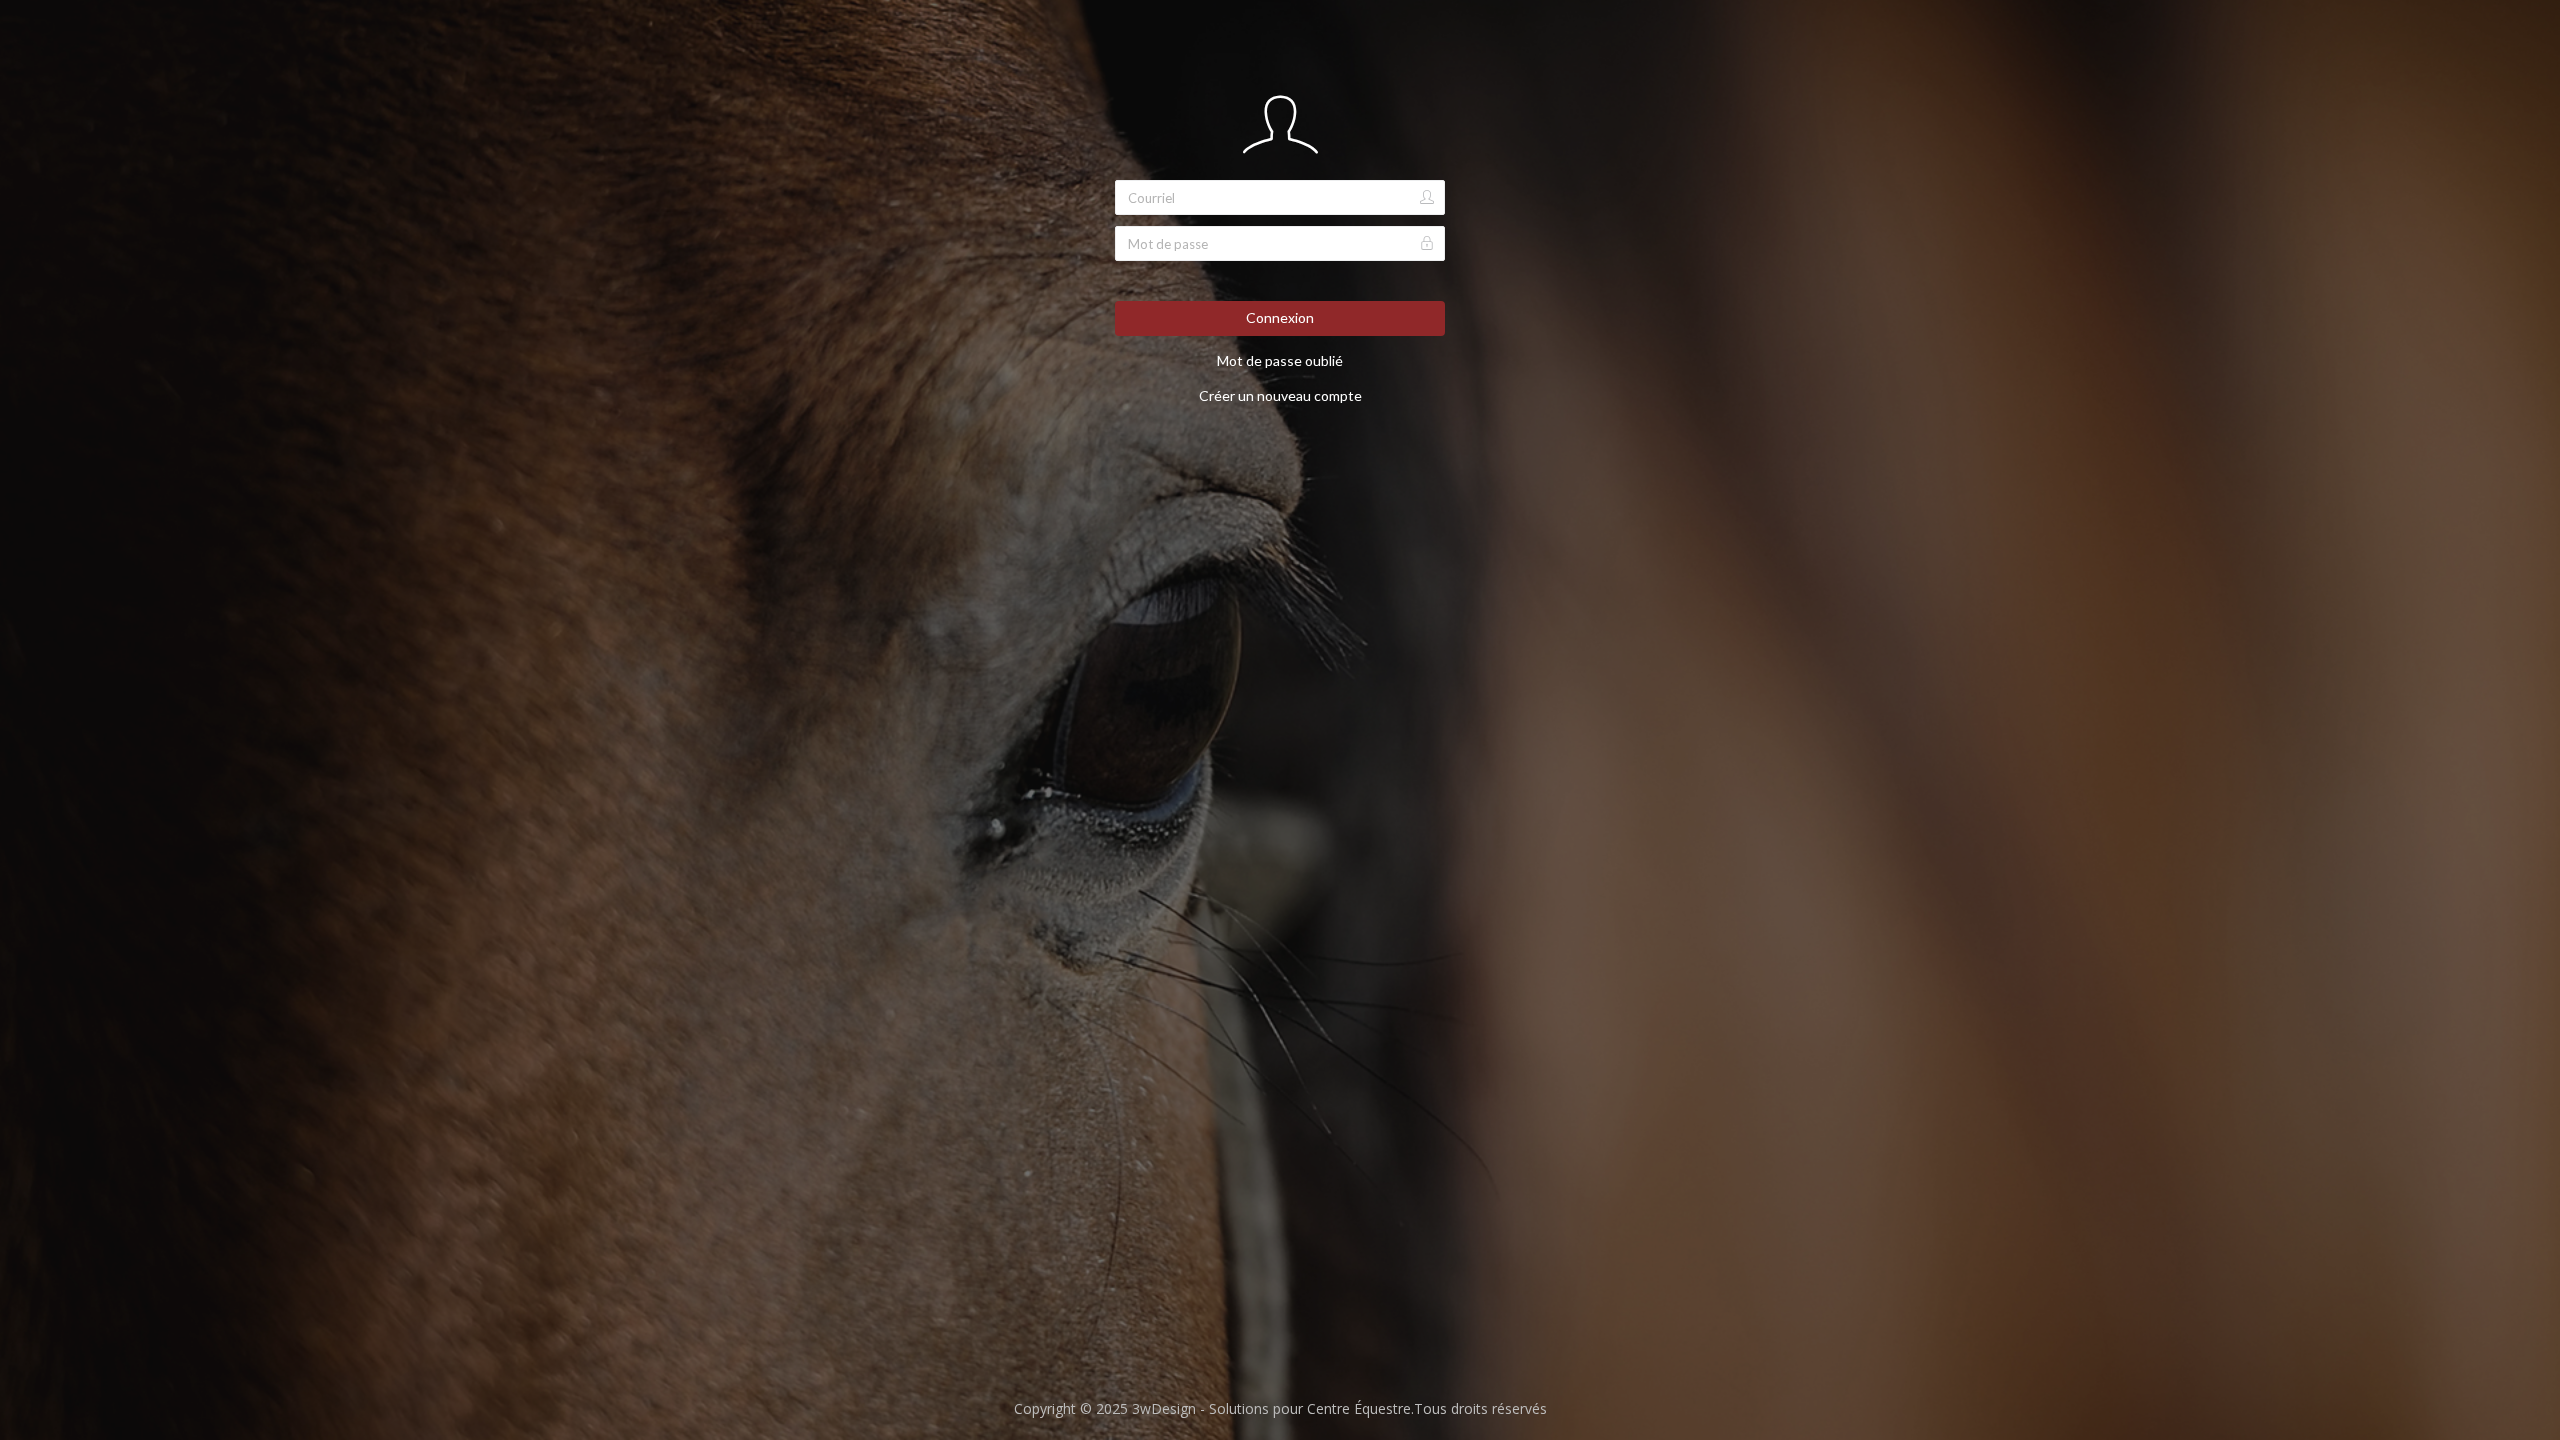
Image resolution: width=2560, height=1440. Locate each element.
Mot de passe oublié (1280, 360)
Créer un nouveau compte (1280, 395)
